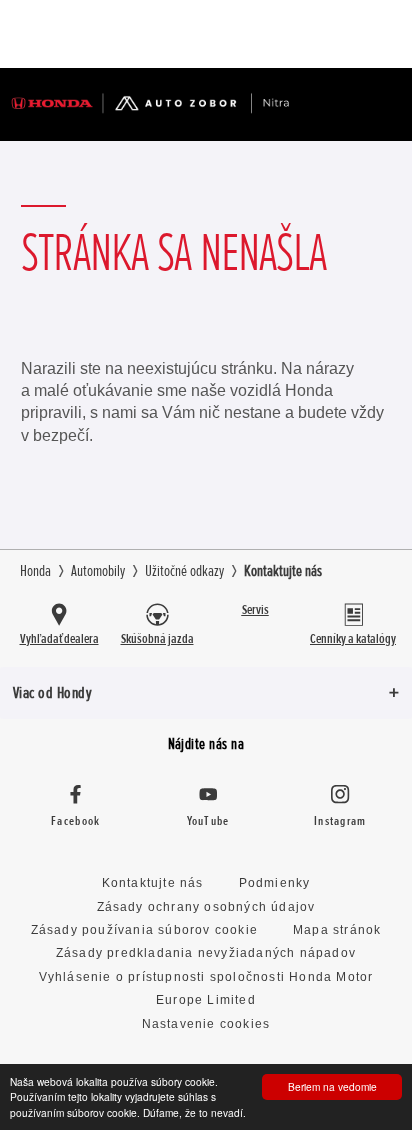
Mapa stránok (337, 930)
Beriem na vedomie (332, 1086)
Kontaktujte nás (153, 883)
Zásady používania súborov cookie (144, 930)
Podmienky (275, 883)
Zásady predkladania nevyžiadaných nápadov (206, 953)
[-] (329, 34)
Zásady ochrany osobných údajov (206, 907)
